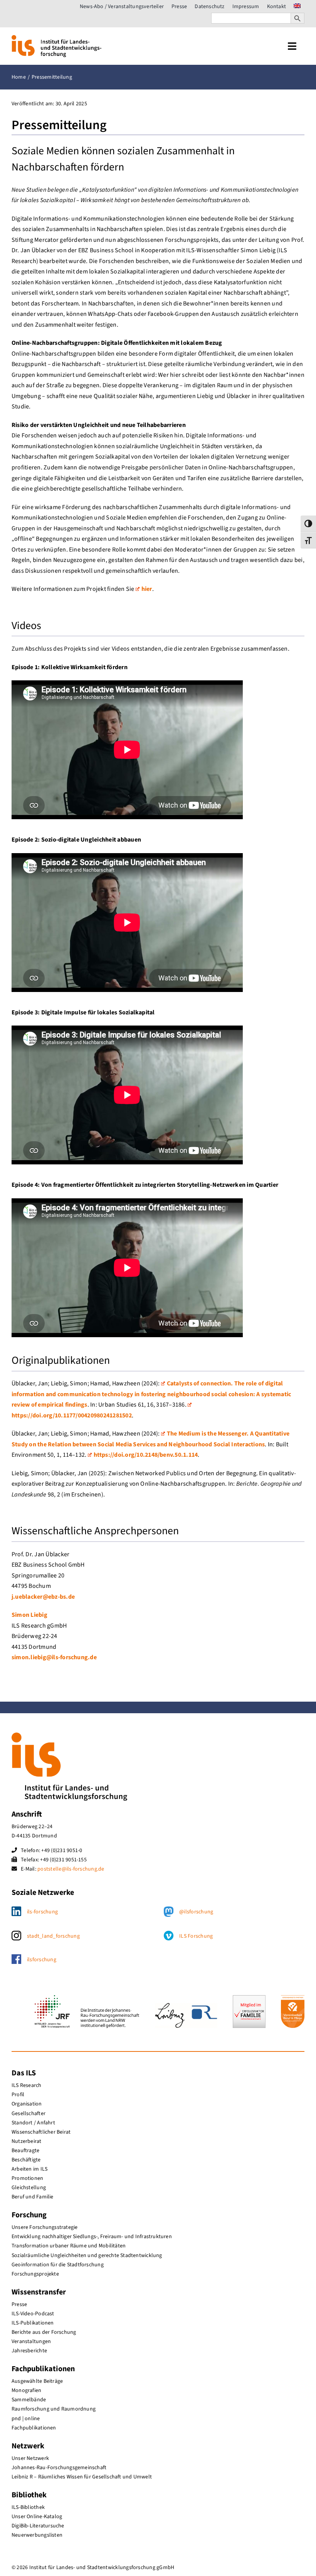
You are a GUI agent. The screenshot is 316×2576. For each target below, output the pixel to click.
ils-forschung (42, 1912)
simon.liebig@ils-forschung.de (54, 1657)
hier (147, 589)
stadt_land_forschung (53, 1936)
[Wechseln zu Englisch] (297, 7)
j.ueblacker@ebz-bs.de (43, 1597)
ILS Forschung (196, 1936)
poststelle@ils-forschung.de (71, 1869)
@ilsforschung (196, 1912)
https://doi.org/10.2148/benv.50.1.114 (146, 1455)
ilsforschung (42, 1960)
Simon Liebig (29, 1615)
